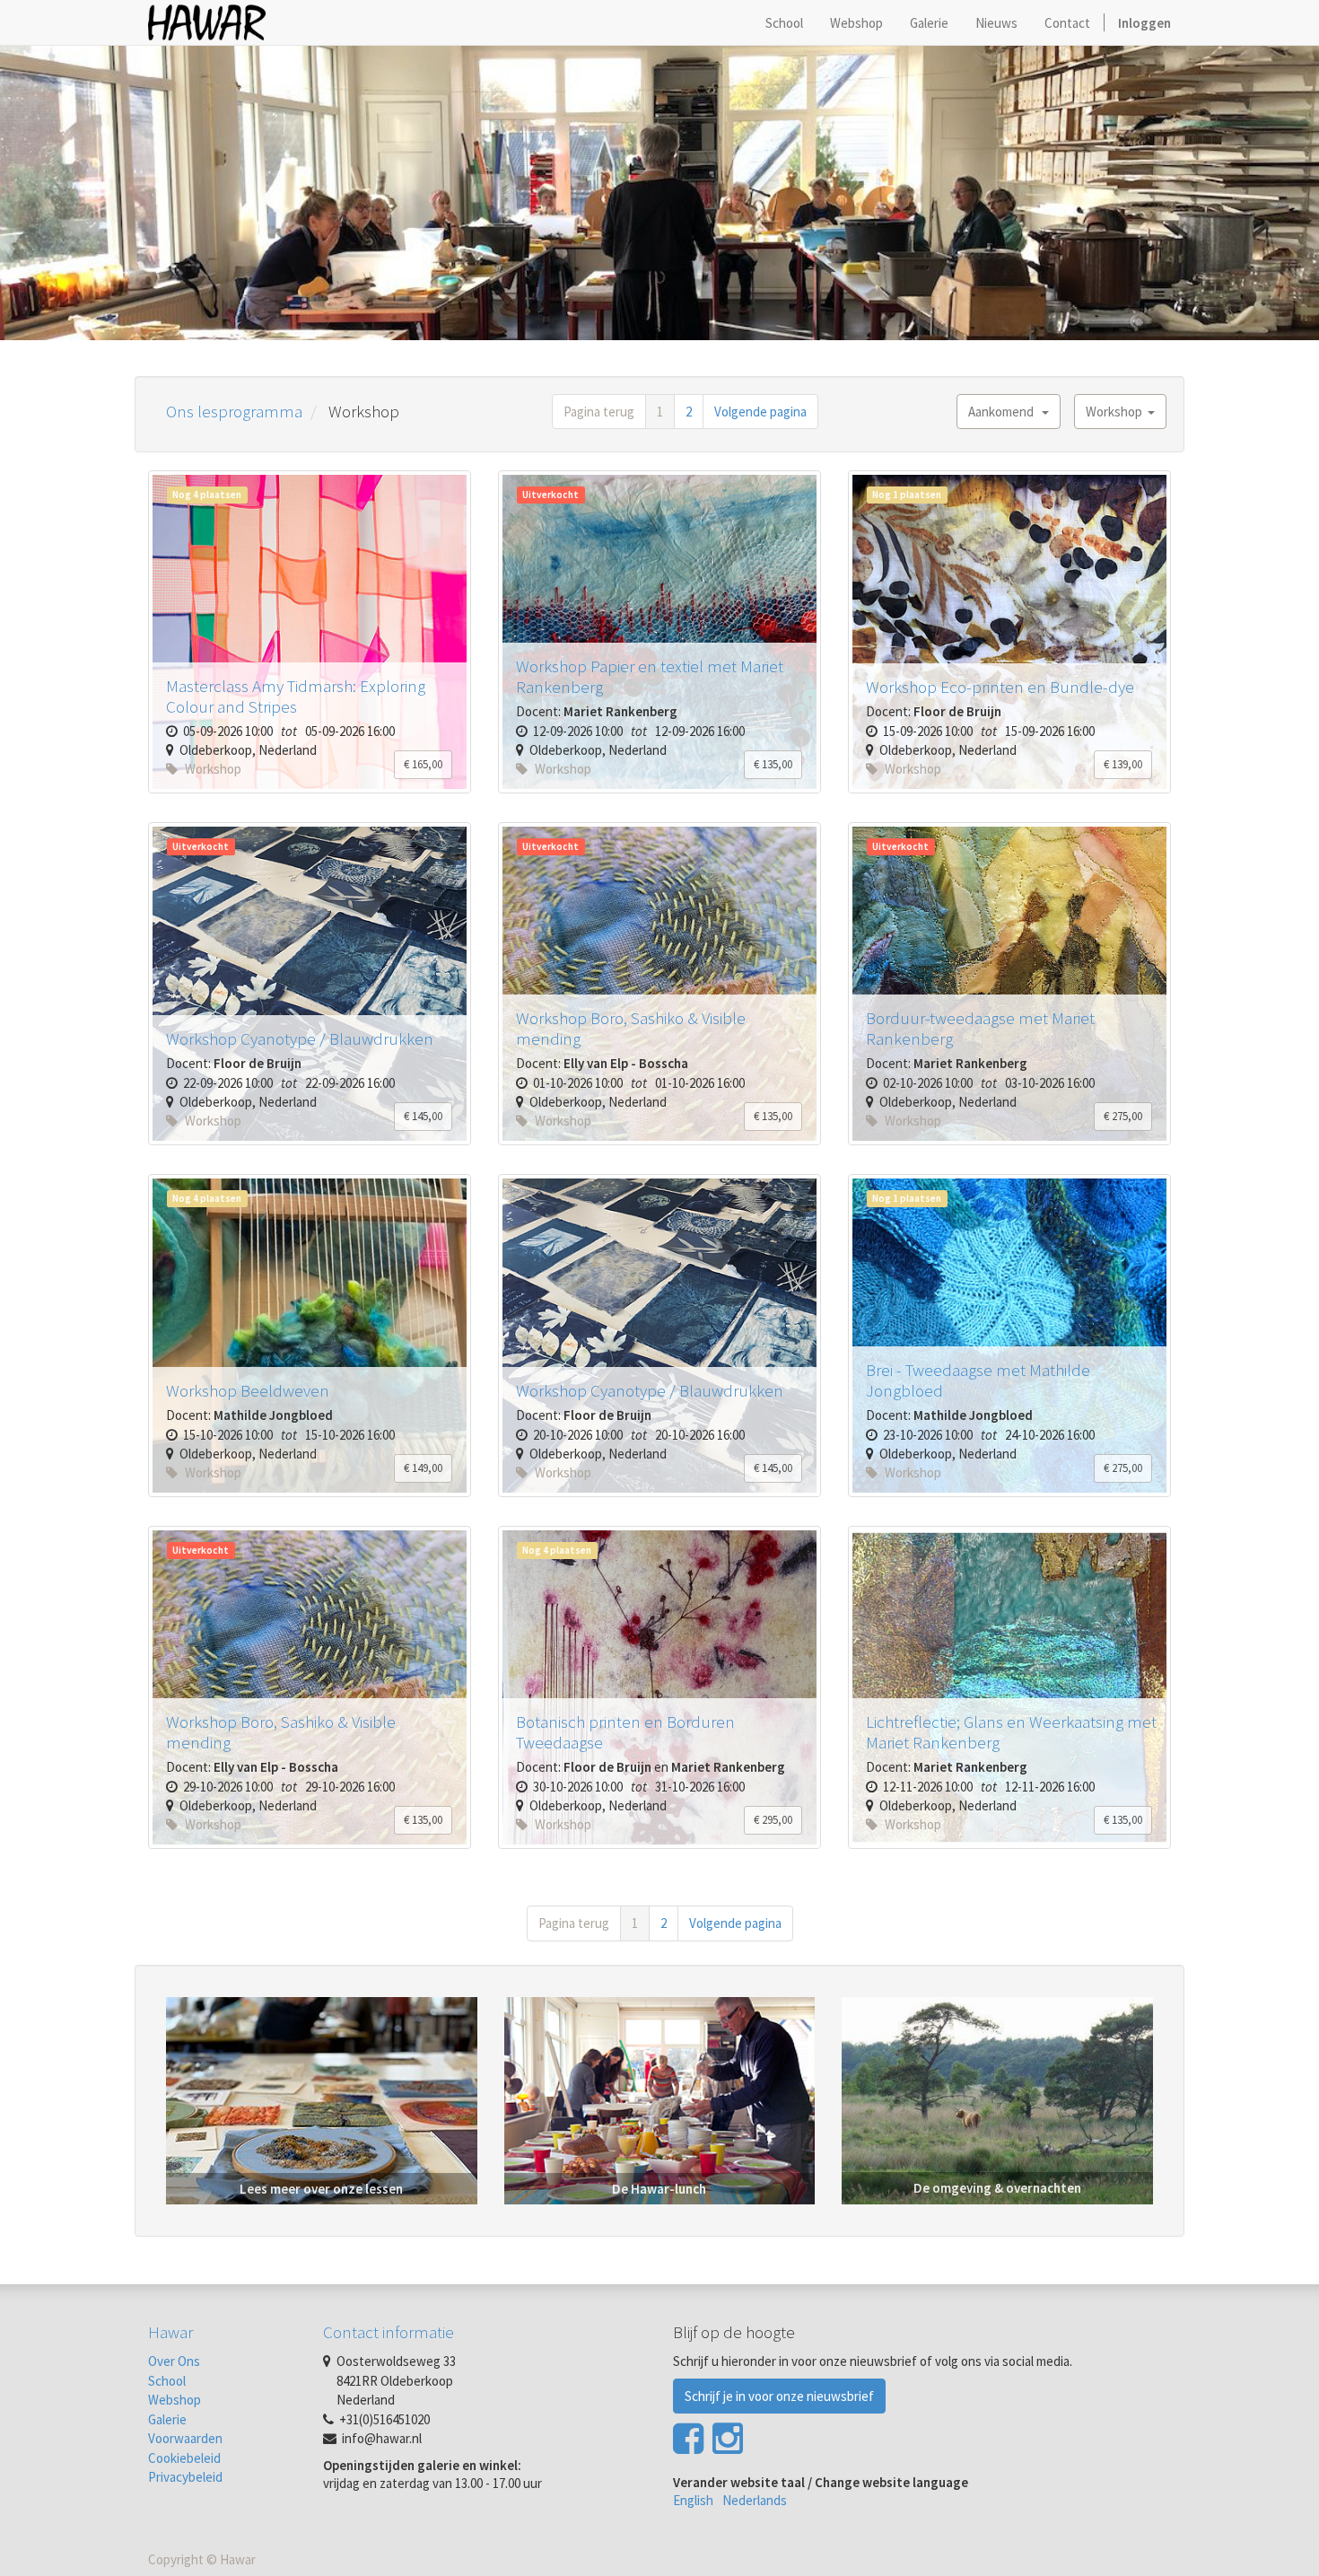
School (167, 2381)
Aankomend (1005, 412)
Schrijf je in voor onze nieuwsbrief (779, 2396)
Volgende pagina (760, 412)
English (693, 2500)
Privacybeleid (185, 2477)
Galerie (167, 2419)
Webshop (175, 2400)
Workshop (1117, 412)
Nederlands (755, 2500)
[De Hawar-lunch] (660, 2099)
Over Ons (174, 2361)
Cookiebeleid (184, 2458)
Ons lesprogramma (234, 411)
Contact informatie (389, 2332)
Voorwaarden (185, 2438)
